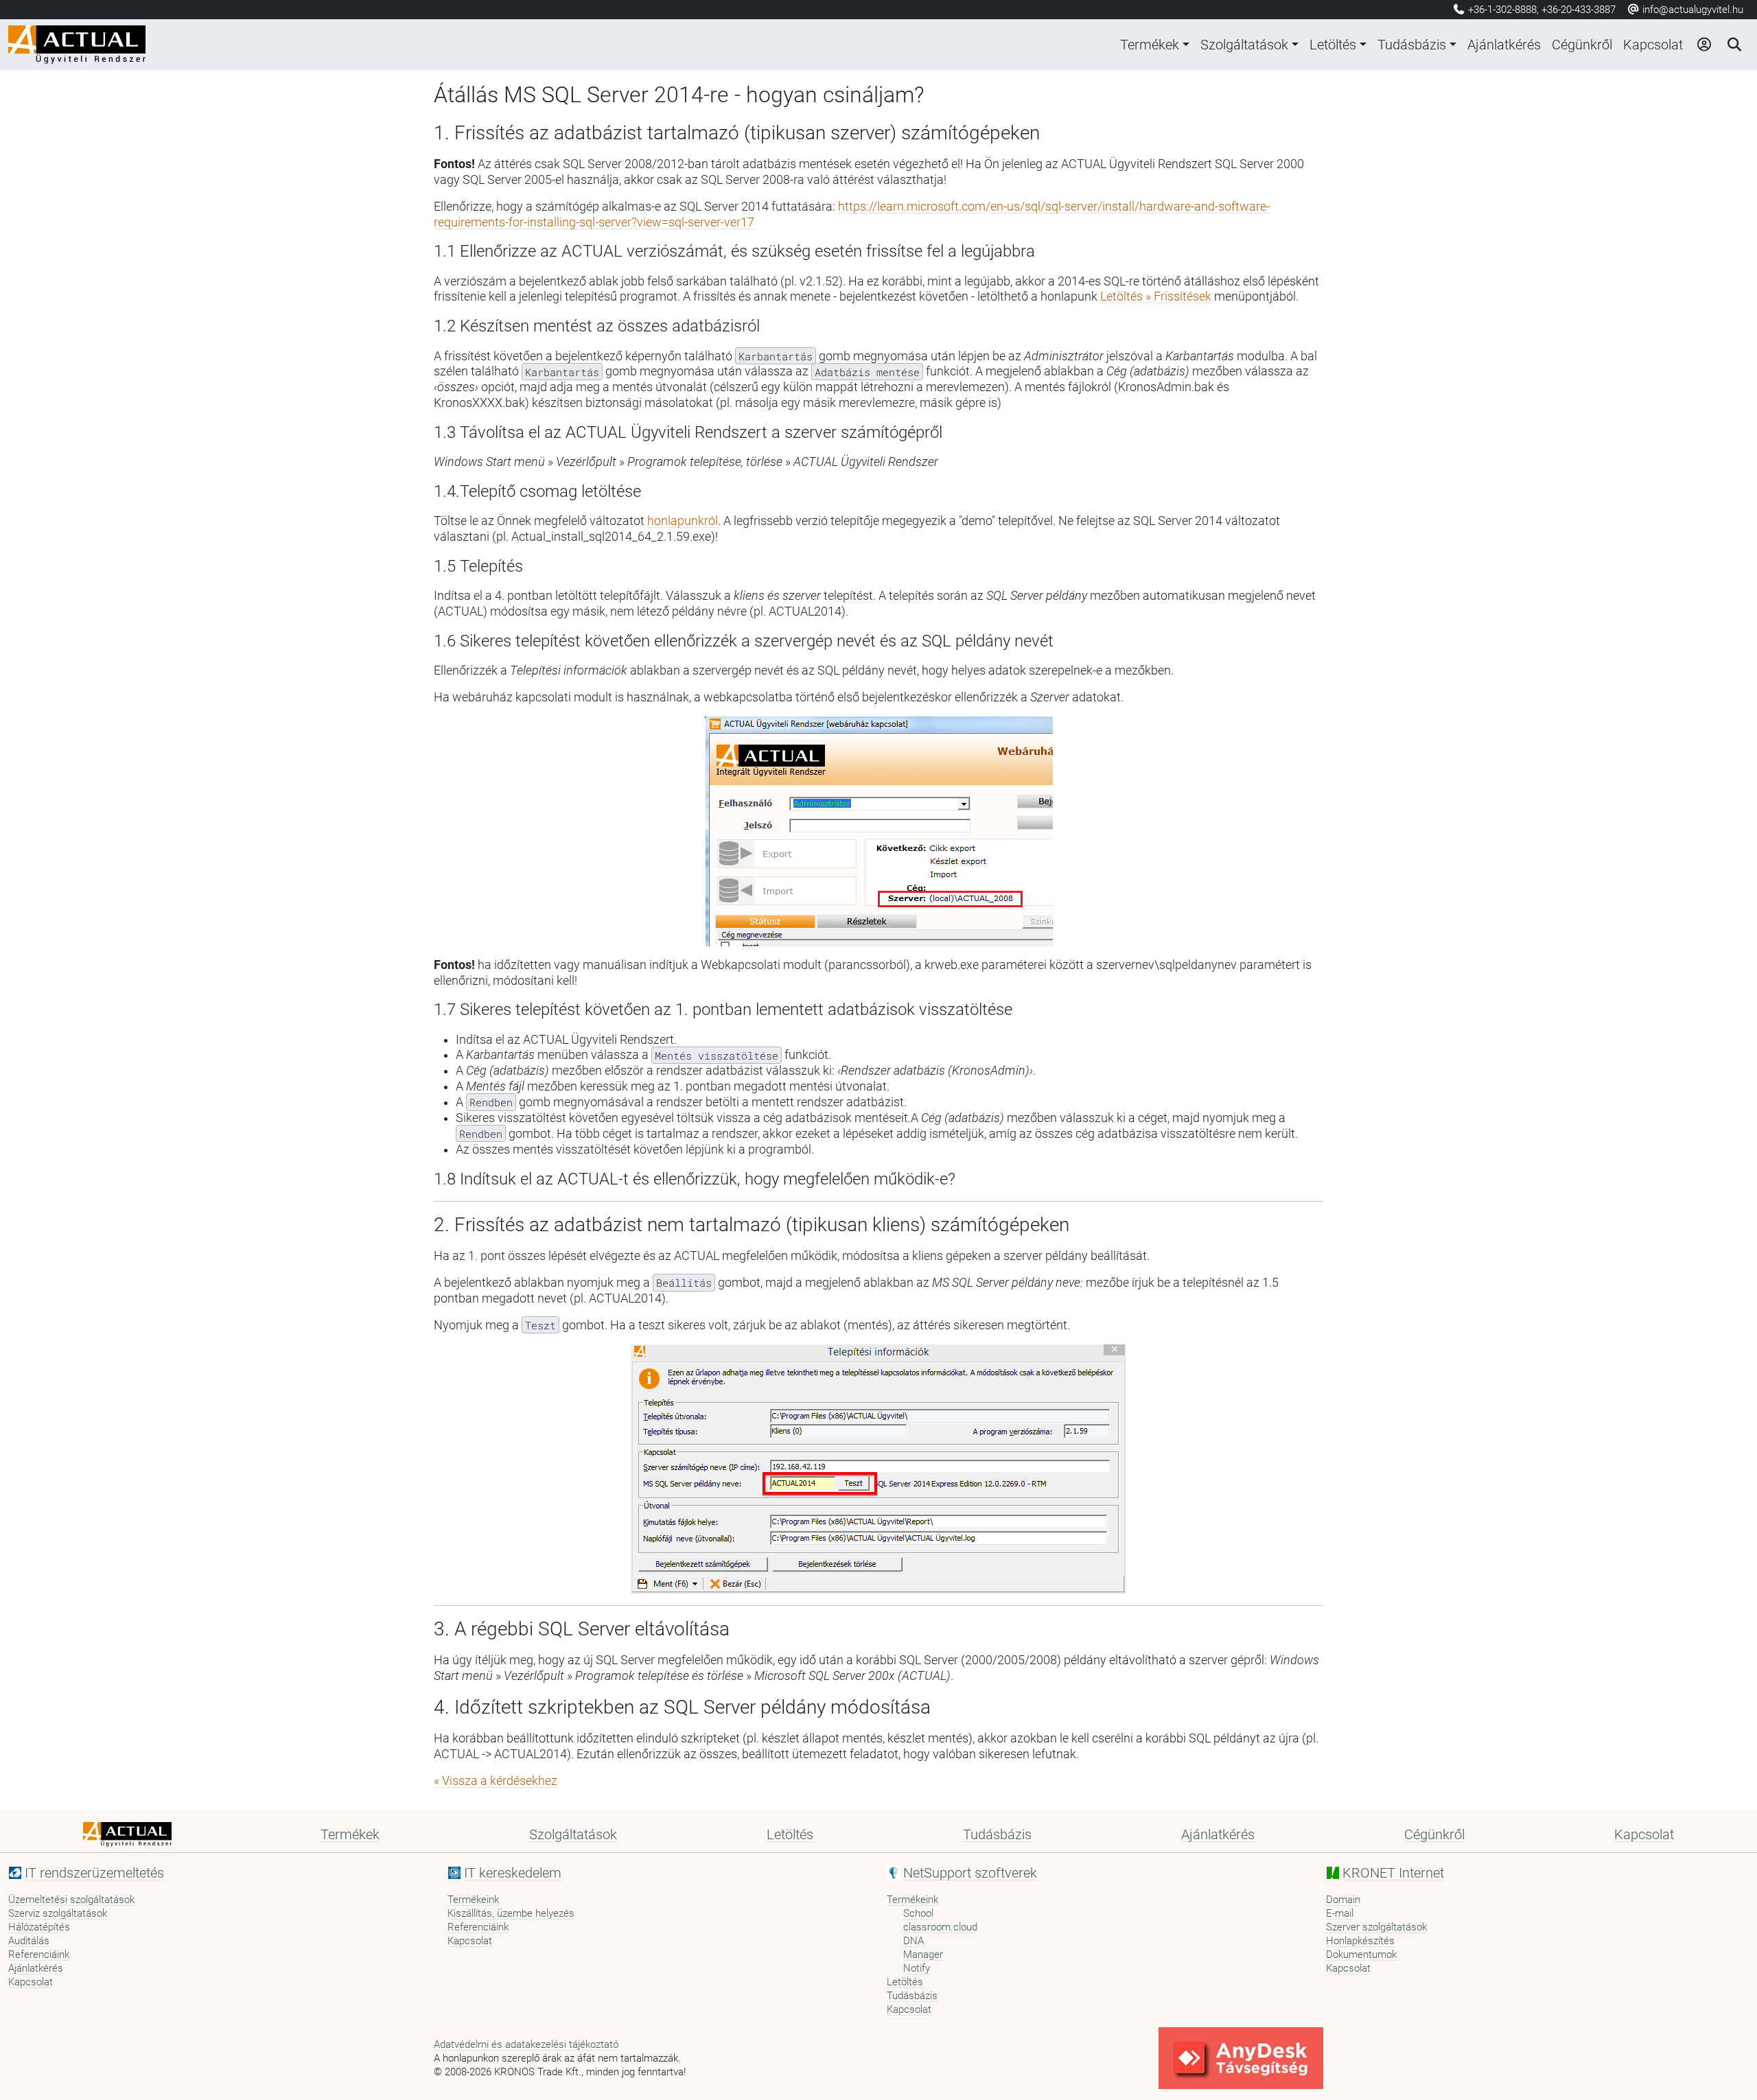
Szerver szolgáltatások (1376, 1927)
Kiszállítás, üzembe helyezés (511, 1913)
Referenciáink (39, 1955)
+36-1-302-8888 (1502, 10)
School (918, 1913)
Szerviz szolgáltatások (58, 1913)
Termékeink (473, 1900)
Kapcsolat (1653, 45)
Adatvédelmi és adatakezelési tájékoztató (526, 2044)
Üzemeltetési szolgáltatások (71, 1900)
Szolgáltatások (1244, 45)
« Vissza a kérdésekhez (496, 1781)
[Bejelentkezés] (1703, 45)
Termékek (1150, 45)
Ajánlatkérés (1504, 45)
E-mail (1340, 1913)
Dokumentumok (1361, 1955)
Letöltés (1333, 45)
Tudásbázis (1412, 45)
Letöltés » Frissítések (1156, 296)
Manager (923, 1955)
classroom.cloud (940, 1927)
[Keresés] (1734, 45)
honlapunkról (683, 521)
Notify (917, 1968)
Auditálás (29, 1941)
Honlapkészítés (1360, 1941)
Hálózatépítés (39, 1927)
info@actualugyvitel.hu (1691, 10)
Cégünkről (1582, 45)
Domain (1343, 1900)
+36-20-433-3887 (1579, 10)
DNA (914, 1941)
